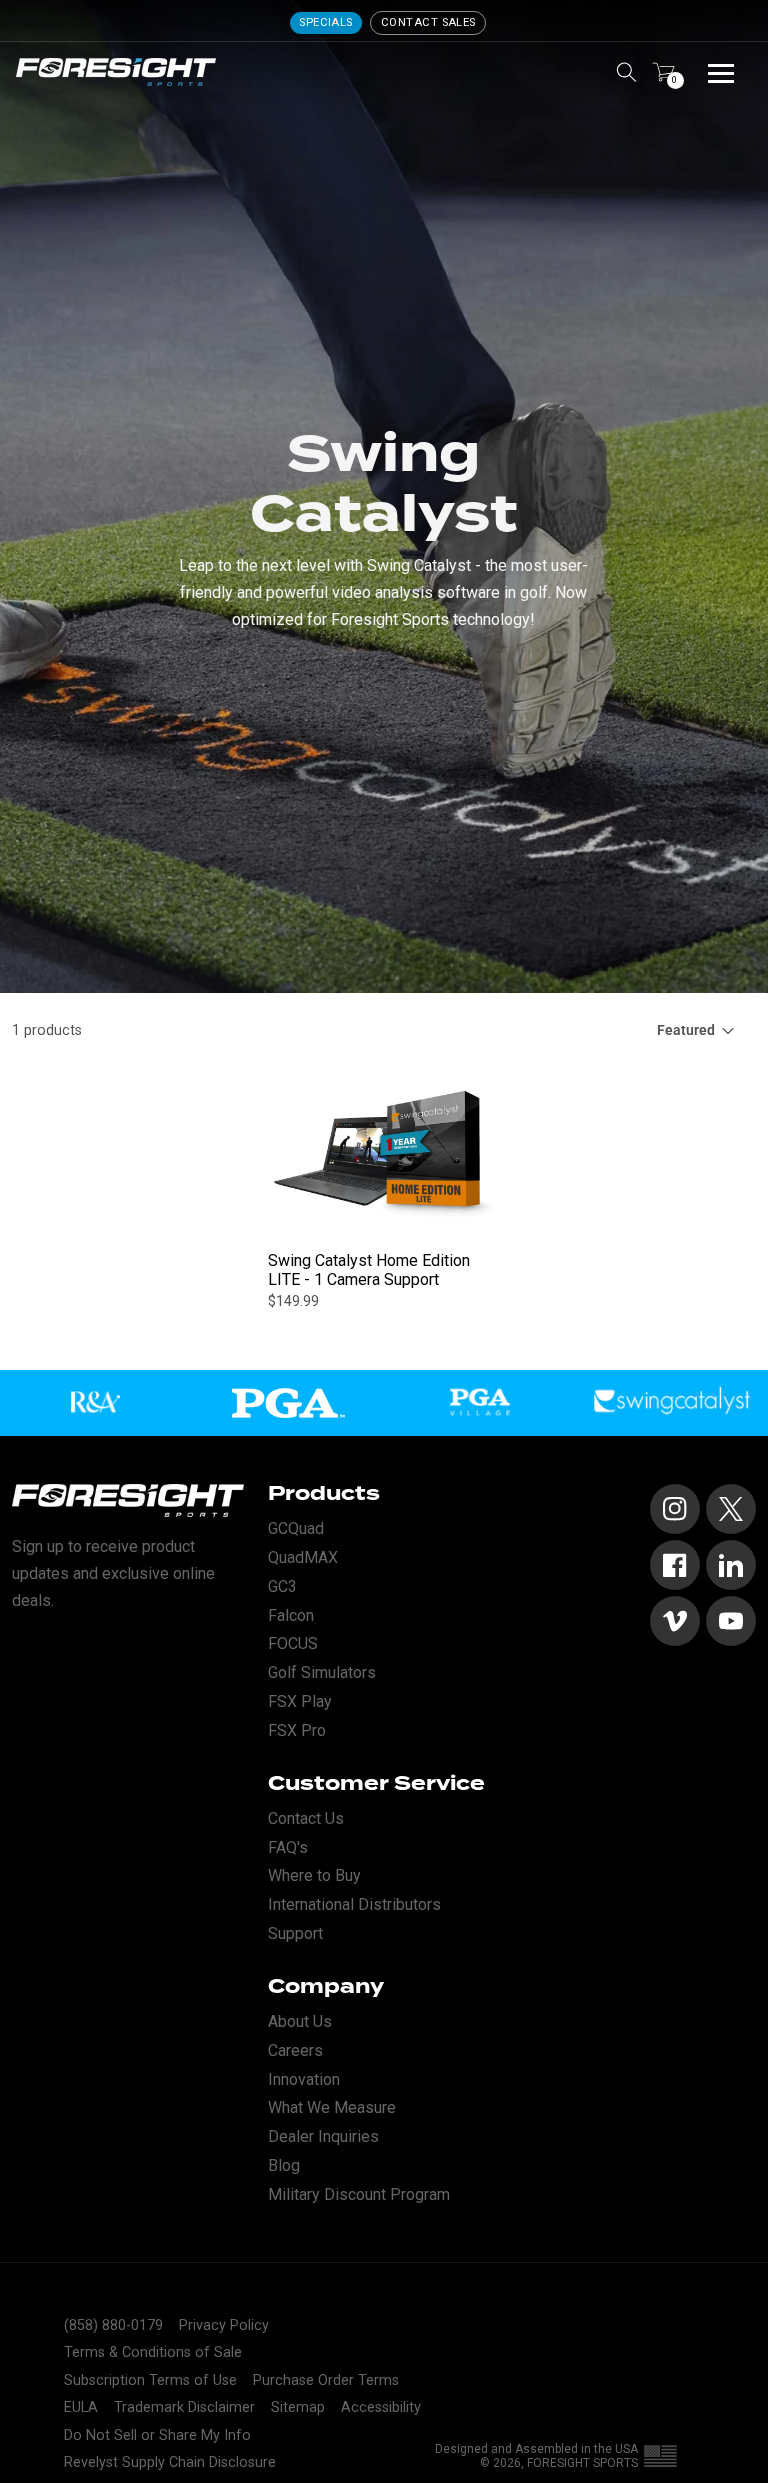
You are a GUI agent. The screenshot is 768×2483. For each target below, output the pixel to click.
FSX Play (300, 1701)
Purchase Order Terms (326, 2380)
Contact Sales (428, 22)
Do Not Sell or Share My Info (157, 2435)
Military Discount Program (359, 2194)
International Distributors (354, 1904)
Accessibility (381, 2407)
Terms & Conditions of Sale (153, 2352)
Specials (326, 22)
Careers (295, 2050)
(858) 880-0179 (113, 2325)
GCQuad (296, 1528)
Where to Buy (314, 1875)
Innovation (304, 2079)
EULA (81, 2407)
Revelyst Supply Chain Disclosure (170, 2462)
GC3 (282, 1586)
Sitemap (298, 2407)
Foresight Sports (582, 2463)
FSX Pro (297, 1730)
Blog (284, 2165)
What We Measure (332, 2107)
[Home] (116, 72)
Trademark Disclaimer (184, 2407)
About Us (300, 2021)
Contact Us (306, 1818)
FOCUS (293, 1643)
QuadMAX (303, 1557)
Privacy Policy (224, 2325)
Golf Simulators (322, 1672)
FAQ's (288, 1847)
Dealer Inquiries (323, 2136)
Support (295, 1933)
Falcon (291, 1615)
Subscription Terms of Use (150, 2380)
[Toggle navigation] (721, 72)
